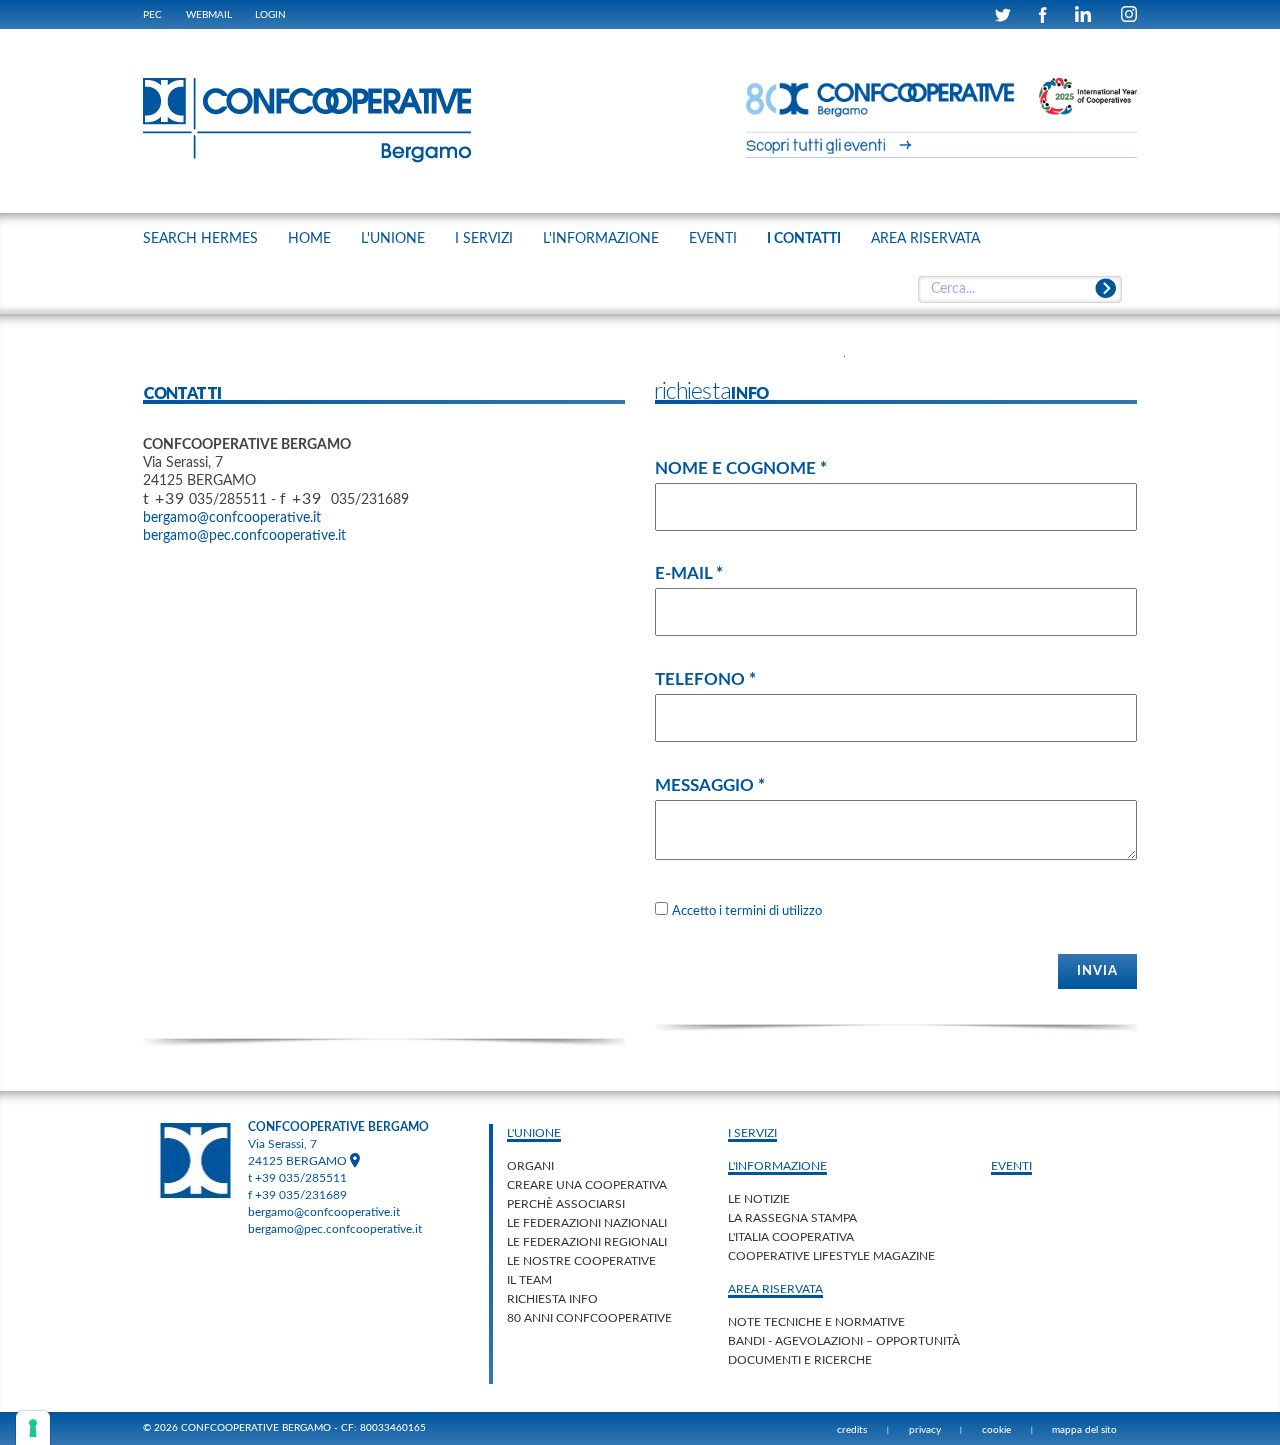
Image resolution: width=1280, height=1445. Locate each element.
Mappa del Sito (1084, 1430)
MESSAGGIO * (710, 785)
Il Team (529, 1280)
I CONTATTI (804, 239)
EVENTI (713, 239)
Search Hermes (200, 239)
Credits (852, 1430)
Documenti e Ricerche (800, 1360)
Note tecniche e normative (816, 1322)
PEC (152, 15)
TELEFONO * (705, 679)
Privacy (925, 1430)
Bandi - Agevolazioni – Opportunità (844, 1341)
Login (270, 15)
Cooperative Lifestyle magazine (831, 1256)
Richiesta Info (552, 1299)
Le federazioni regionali (587, 1242)
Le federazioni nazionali (587, 1223)
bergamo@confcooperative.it (232, 518)
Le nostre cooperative (581, 1261)
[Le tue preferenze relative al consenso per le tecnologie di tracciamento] (33, 1428)
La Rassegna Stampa (792, 1218)
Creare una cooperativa (587, 1185)
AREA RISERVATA (925, 239)
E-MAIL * (689, 573)
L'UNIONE (393, 239)
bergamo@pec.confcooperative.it (244, 536)
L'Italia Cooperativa (791, 1237)
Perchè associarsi (566, 1204)
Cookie (996, 1430)
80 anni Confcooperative (589, 1318)
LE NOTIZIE (759, 1199)
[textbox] (1019, 290)
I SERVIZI (484, 239)
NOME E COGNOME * (741, 468)
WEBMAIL (209, 15)
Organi (530, 1166)
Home (309, 239)
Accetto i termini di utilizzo (747, 911)
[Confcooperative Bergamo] (308, 120)
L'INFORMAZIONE (601, 239)
